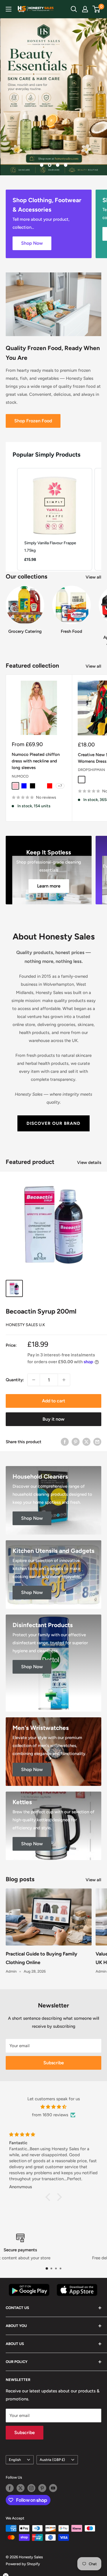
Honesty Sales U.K (25, 1325)
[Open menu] (9, 9)
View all (93, 577)
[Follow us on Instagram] (31, 2488)
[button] (11, 519)
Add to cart (53, 1401)
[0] (97, 9)
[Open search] (74, 9)
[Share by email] (97, 1442)
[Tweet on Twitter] (86, 1442)
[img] (53, 2107)
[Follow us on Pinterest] (42, 2488)
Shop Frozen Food (33, 421)
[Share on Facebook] (65, 1442)
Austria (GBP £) (52, 2460)
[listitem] (55, 519)
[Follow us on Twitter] (21, 2488)
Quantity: (15, 1380)
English (15, 2460)
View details (89, 1162)
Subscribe (54, 2063)
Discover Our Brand (53, 1123)
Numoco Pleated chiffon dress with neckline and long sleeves (36, 761)
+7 (60, 786)
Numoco (20, 776)
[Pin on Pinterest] (76, 1442)
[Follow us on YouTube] (53, 2488)
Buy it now (53, 1419)
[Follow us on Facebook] (10, 2488)
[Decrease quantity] (34, 1380)
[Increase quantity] (64, 1380)
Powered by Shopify (23, 2564)
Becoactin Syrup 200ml (41, 1311)
